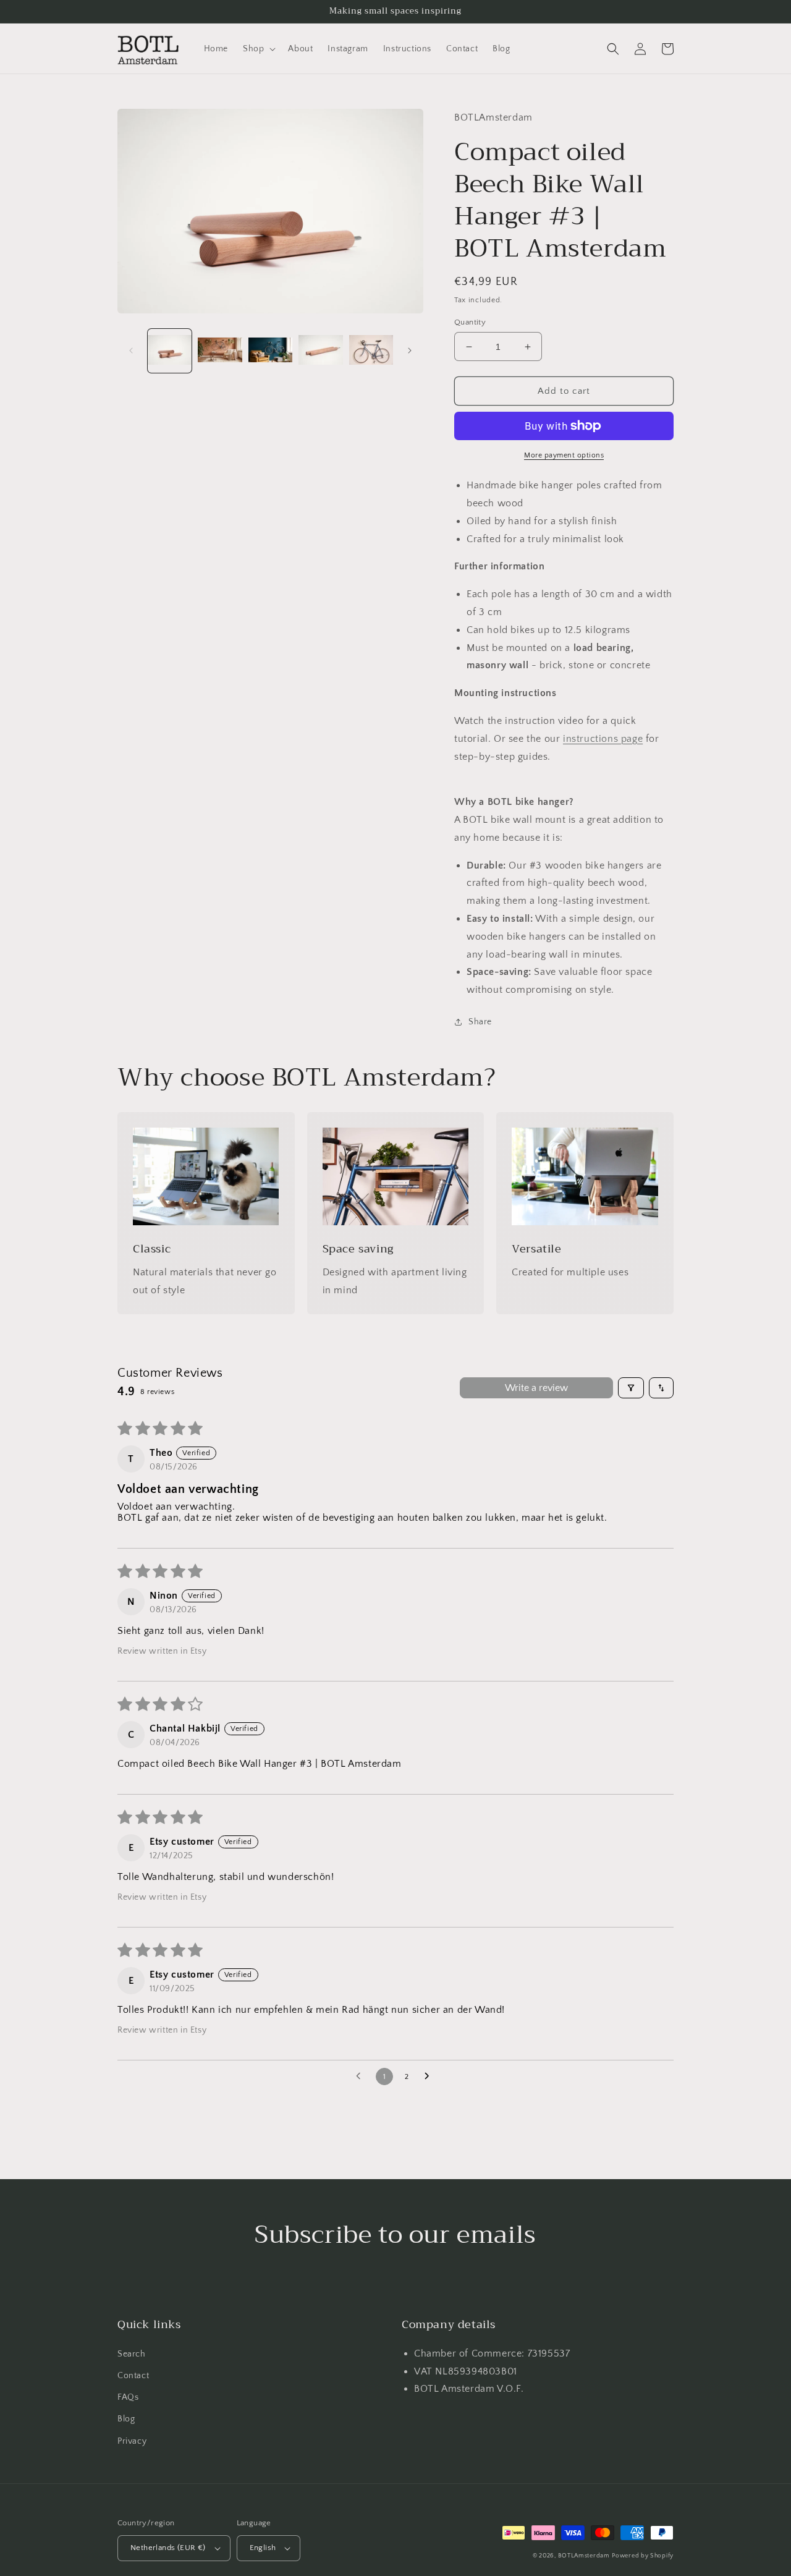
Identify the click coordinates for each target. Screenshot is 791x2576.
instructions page (603, 739)
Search (132, 2354)
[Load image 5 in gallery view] (371, 351)
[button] (258, 49)
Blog (126, 2419)
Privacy (132, 2441)
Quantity (470, 322)
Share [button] (480, 1022)
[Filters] (631, 1388)
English (263, 2548)
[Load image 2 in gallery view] (220, 351)
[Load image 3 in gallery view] (270, 351)
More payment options (564, 455)
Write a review (536, 1388)
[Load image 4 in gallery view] (320, 351)
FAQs (128, 2397)
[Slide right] (410, 351)
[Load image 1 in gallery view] (170, 351)
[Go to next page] (430, 2077)
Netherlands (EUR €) (168, 2548)
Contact (133, 2376)
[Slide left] (131, 351)
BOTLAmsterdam (584, 2556)
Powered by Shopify (643, 2556)
